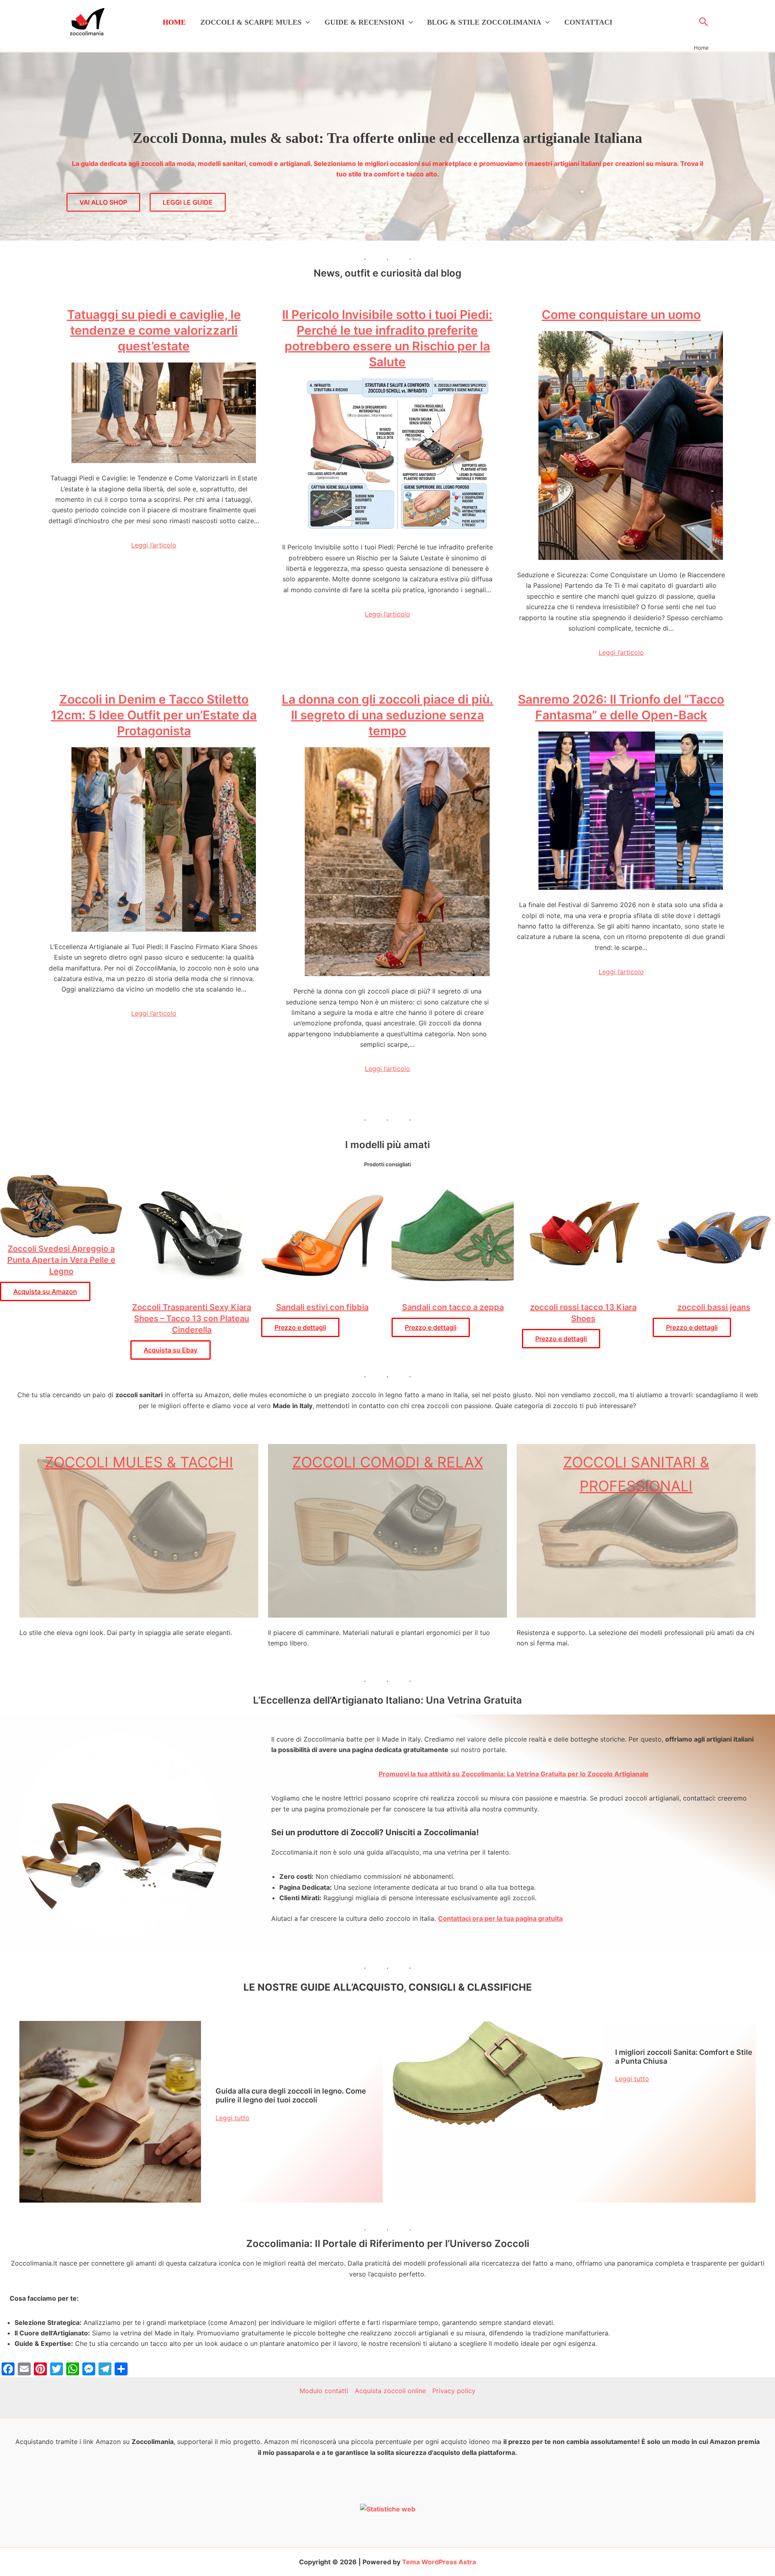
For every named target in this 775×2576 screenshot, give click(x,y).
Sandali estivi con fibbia (322, 1307)
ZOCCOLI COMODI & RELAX (388, 1462)
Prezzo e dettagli (300, 1327)
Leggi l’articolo (154, 545)
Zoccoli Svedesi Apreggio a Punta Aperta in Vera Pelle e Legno (61, 1260)
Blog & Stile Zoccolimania (484, 22)
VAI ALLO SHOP (103, 202)
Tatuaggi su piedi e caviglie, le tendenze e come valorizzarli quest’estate (154, 330)
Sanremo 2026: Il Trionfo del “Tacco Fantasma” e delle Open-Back (621, 707)
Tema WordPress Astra (439, 2562)
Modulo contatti (324, 2391)
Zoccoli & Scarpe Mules (251, 22)
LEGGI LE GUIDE (188, 202)
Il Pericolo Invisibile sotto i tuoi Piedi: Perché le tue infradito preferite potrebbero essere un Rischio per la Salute (387, 338)
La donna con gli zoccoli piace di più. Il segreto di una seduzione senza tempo (387, 715)
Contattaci (588, 22)
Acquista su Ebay (171, 1350)
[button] (306, 22)
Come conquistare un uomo (621, 314)
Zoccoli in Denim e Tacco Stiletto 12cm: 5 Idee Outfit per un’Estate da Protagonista (154, 715)
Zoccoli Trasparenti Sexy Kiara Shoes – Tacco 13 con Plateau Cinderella (192, 1318)
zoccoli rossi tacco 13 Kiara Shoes (583, 1313)
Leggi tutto (232, 2118)
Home (174, 22)
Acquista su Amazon (45, 1291)
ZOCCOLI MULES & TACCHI (139, 1462)
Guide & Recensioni (364, 22)
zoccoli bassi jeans (714, 1307)
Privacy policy (454, 2391)
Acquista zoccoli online (390, 2391)
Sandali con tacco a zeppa (453, 1307)
